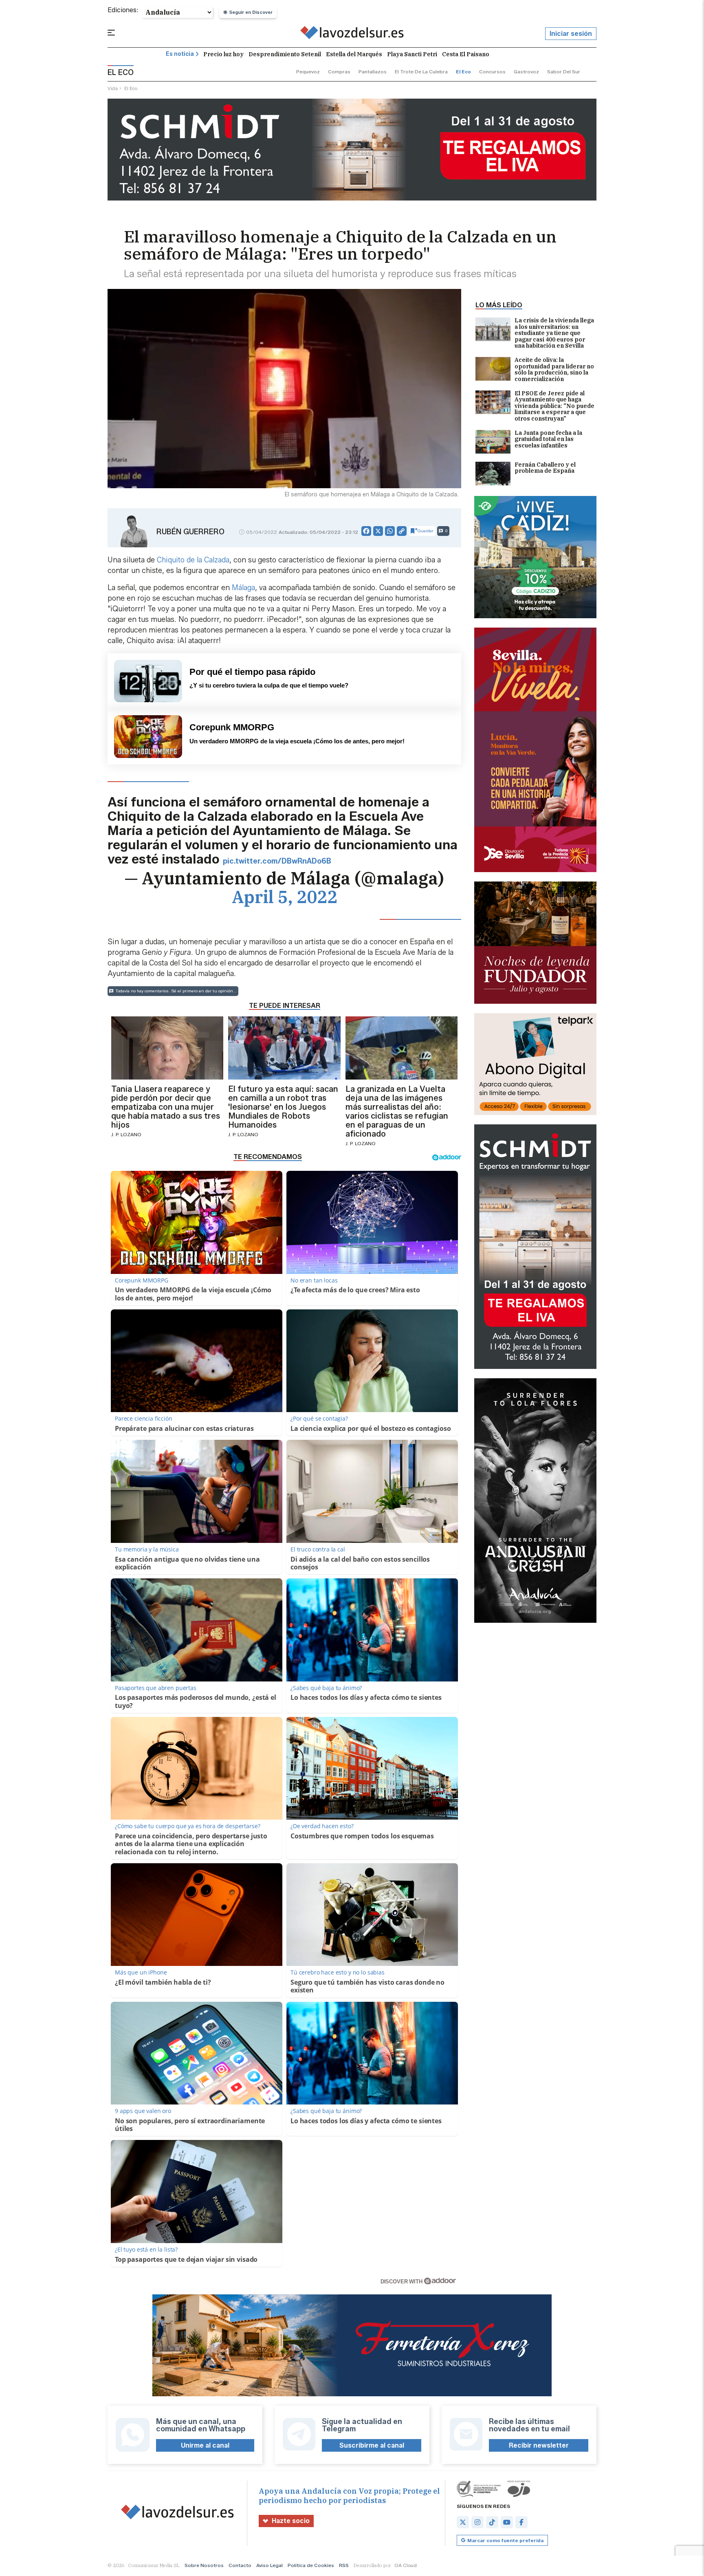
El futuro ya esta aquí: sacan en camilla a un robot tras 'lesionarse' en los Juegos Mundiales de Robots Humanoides (283, 1107)
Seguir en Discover (251, 12)
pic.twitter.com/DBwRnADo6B (277, 861)
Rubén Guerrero (190, 532)
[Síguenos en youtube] (507, 2522)
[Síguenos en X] (463, 2522)
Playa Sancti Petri (412, 54)
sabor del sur (564, 72)
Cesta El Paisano (466, 54)
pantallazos (373, 72)
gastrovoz (526, 72)
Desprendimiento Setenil (285, 54)
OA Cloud (406, 2565)
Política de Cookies (311, 2565)
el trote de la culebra (421, 72)
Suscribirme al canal (372, 2445)
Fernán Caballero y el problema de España (545, 468)
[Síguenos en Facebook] (521, 2522)
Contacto (240, 2565)
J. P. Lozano (126, 1134)
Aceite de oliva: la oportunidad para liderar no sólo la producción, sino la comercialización (554, 370)
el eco (463, 72)
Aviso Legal (269, 2565)
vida (113, 88)
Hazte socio (291, 2521)
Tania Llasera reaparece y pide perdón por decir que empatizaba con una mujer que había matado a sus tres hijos (166, 1107)
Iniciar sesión (571, 34)
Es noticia (180, 54)
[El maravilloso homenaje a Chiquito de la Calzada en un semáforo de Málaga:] (352, 34)
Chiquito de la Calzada (193, 560)
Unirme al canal (205, 2445)
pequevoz (308, 72)
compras (339, 72)
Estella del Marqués (354, 54)
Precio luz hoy (223, 54)
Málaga (243, 588)
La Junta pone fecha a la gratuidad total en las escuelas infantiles (548, 440)
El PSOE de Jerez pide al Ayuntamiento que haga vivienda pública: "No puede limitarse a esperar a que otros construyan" (554, 406)
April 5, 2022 (285, 897)
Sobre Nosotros (204, 2565)
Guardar (426, 531)
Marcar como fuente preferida (505, 2540)
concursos (492, 72)
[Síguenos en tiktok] (492, 2522)
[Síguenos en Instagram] (477, 2522)
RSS (344, 2565)
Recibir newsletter (539, 2445)
